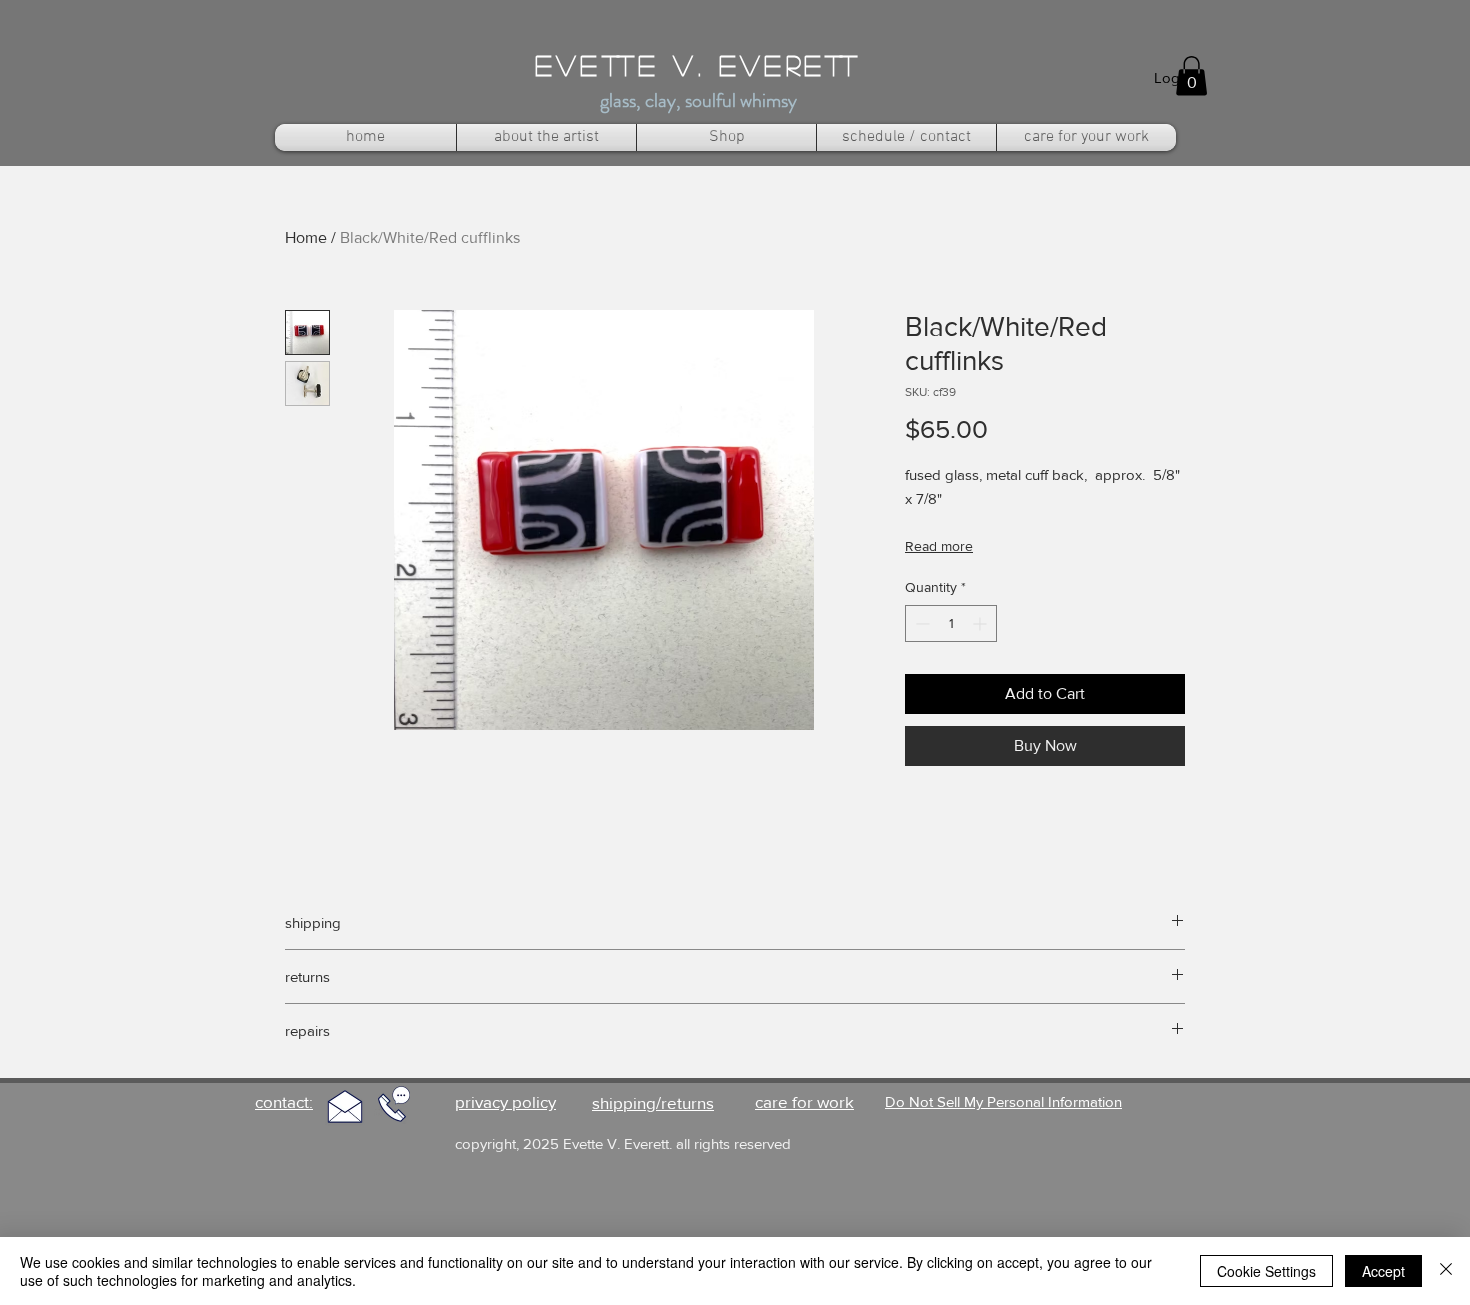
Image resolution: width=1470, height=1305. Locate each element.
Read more (939, 546)
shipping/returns (653, 1102)
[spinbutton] (951, 623)
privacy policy (505, 1101)
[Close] (1446, 1271)
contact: (284, 1101)
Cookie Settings (1266, 1271)
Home (306, 237)
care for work (804, 1101)
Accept (1383, 1271)
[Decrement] (920, 623)
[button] (1191, 75)
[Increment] (981, 623)
